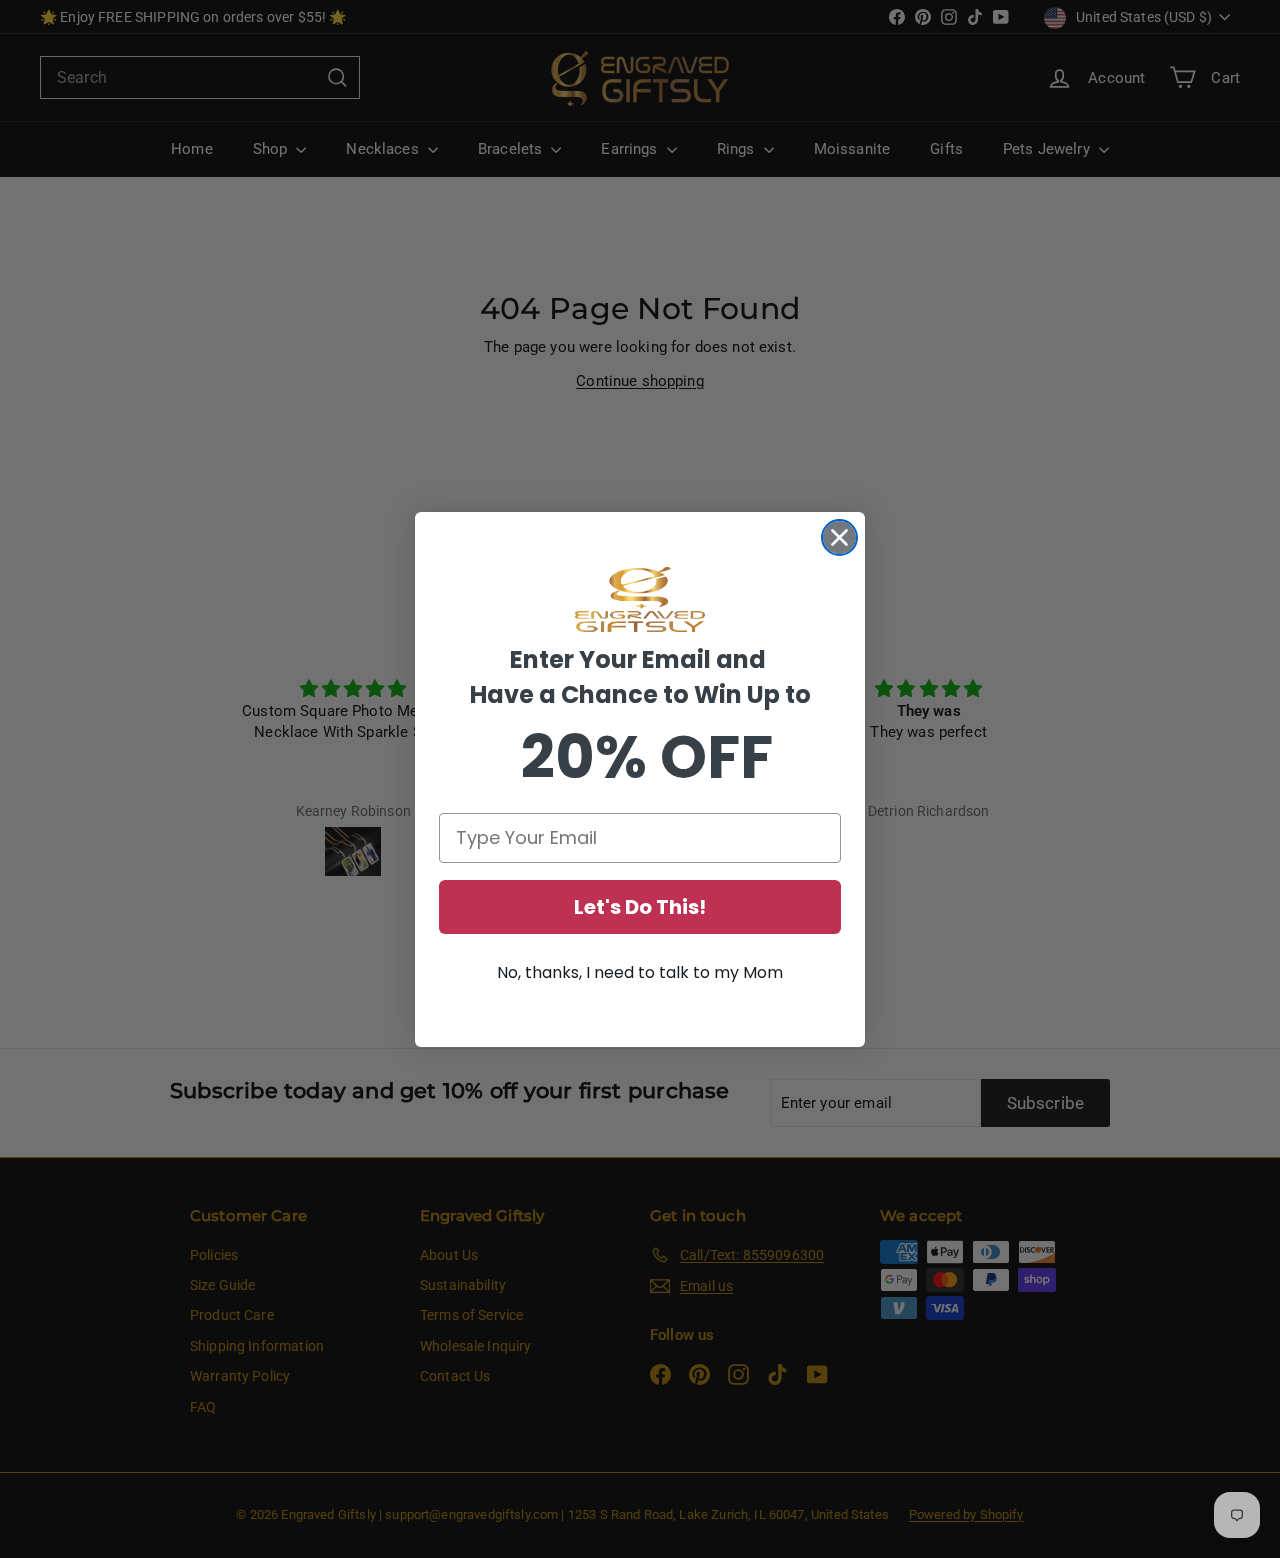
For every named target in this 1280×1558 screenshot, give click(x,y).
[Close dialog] (839, 537)
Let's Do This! (640, 907)
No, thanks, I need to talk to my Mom (640, 972)
